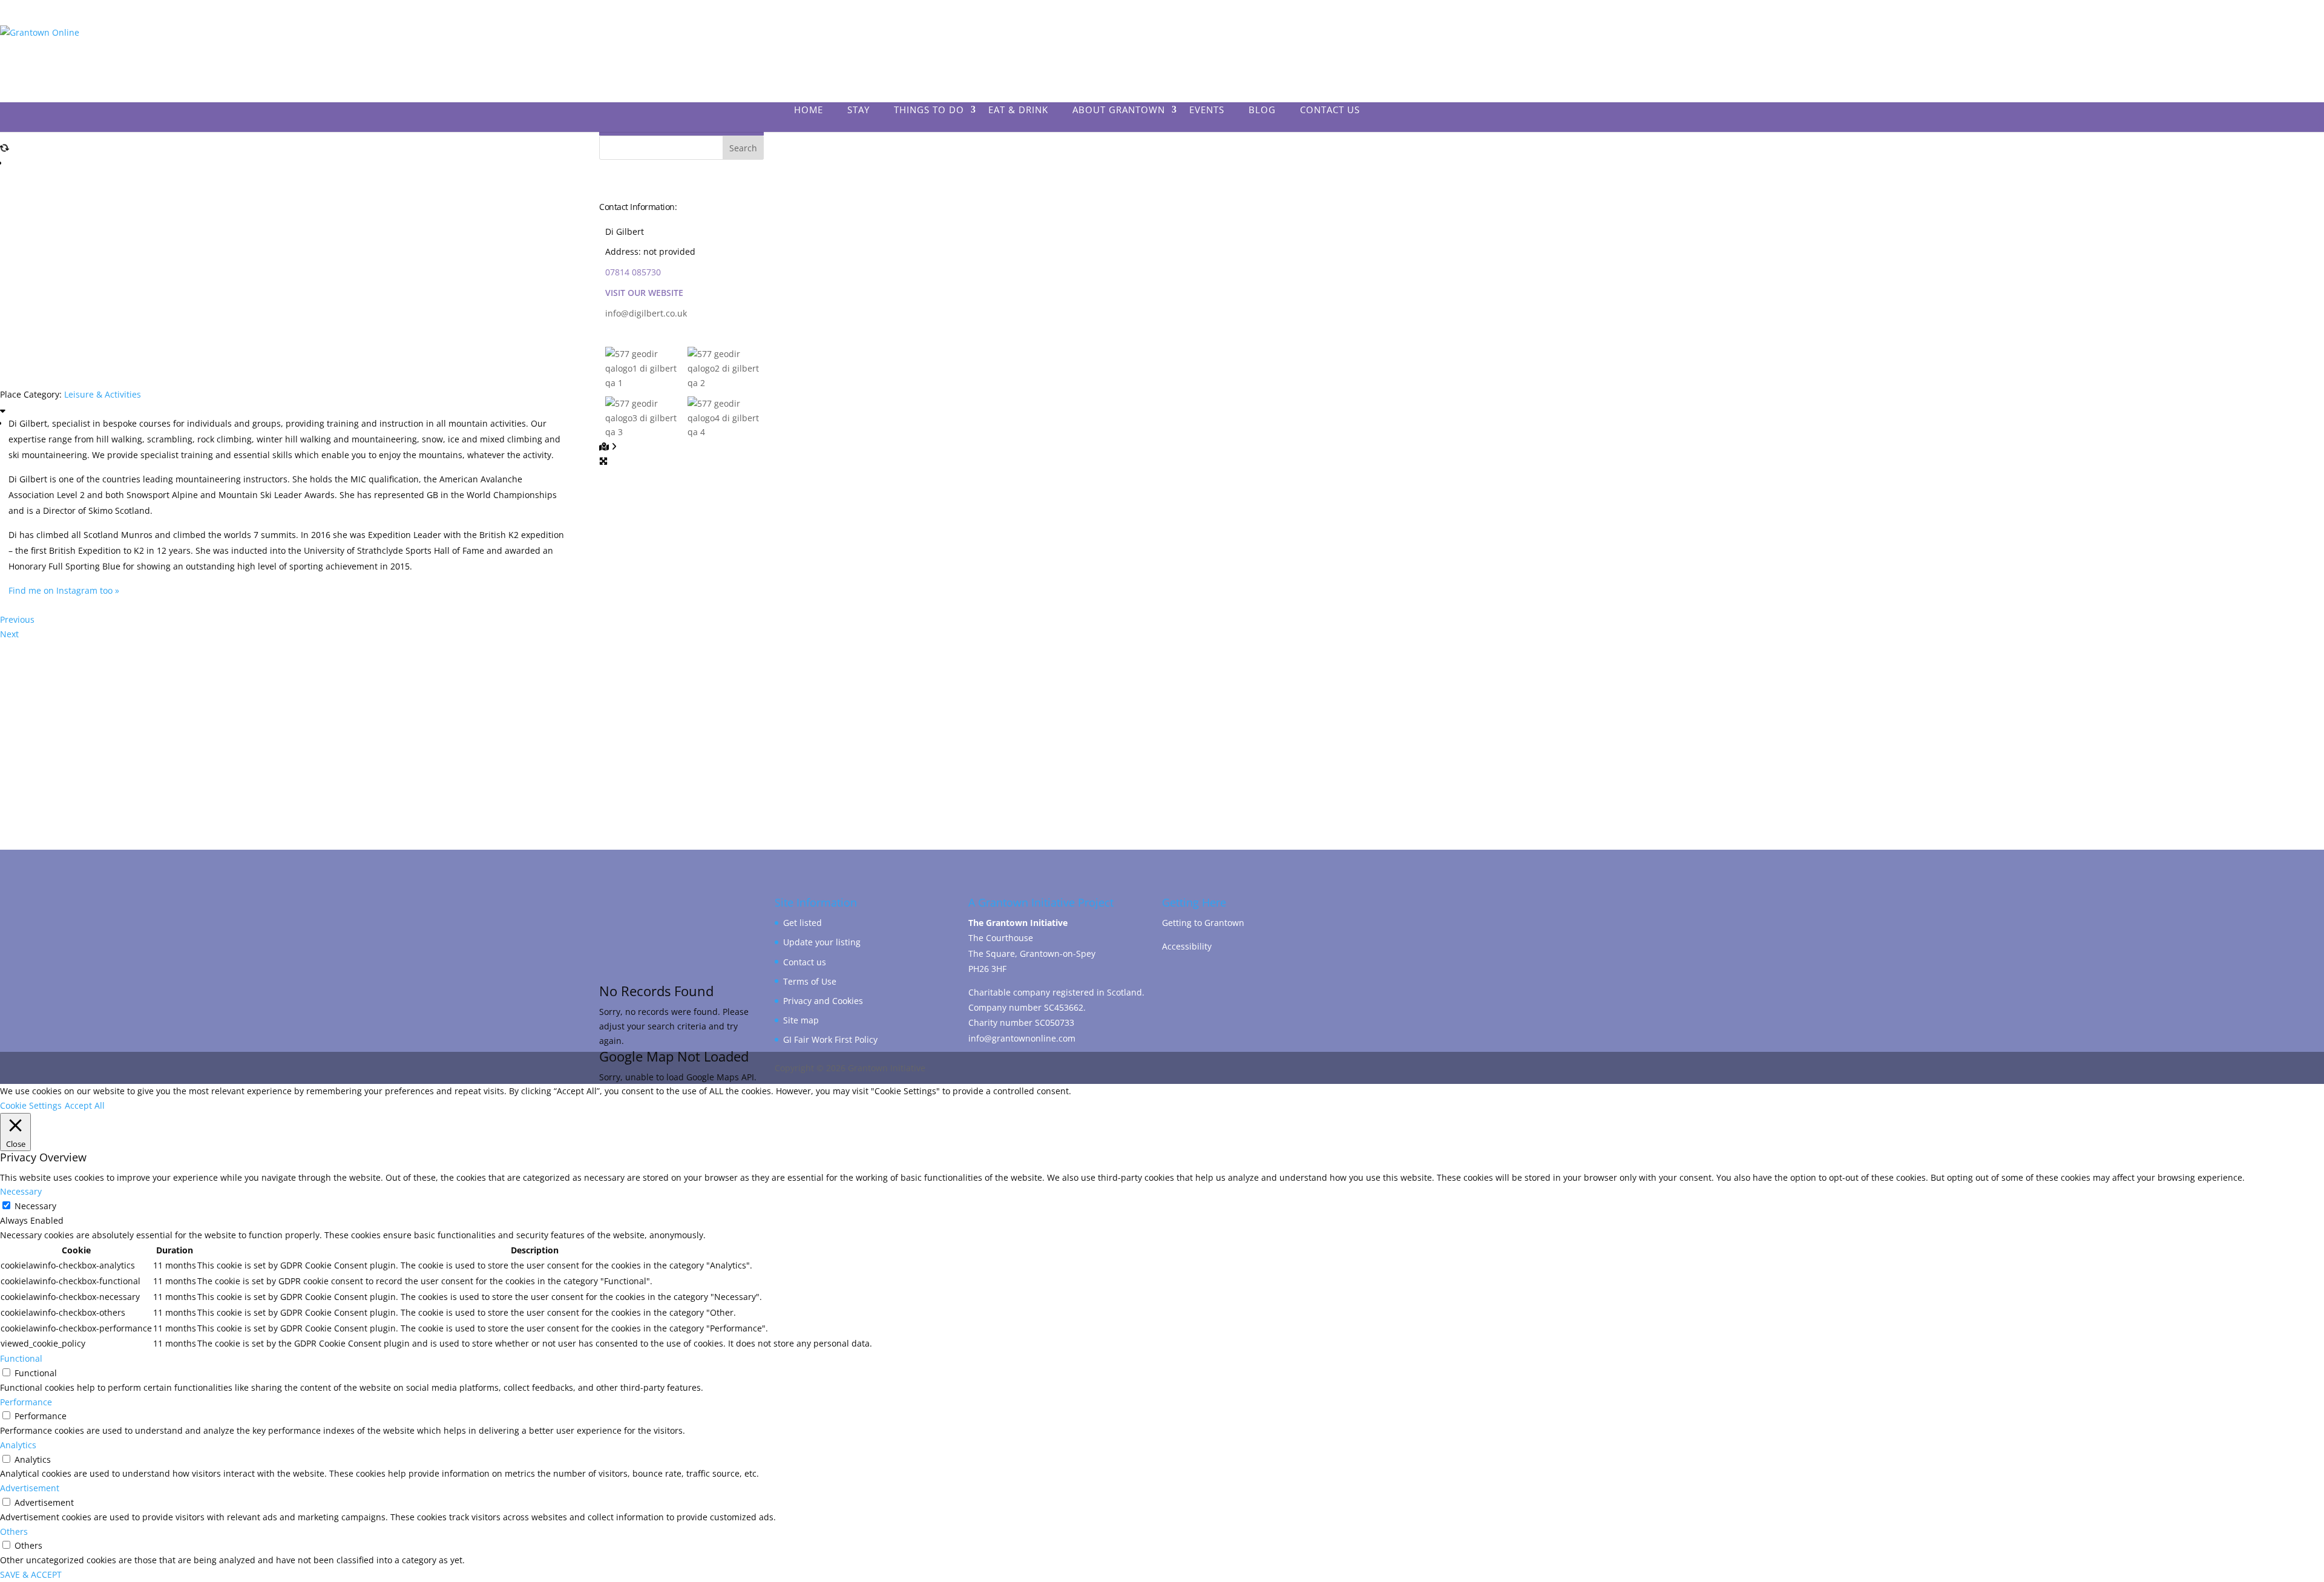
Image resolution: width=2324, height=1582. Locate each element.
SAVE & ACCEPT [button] (31, 1574)
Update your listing (822, 942)
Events (1207, 110)
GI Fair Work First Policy (830, 1039)
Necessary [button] (21, 1191)
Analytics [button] (18, 1445)
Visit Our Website (644, 293)
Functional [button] (21, 1358)
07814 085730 (633, 272)
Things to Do (929, 110)
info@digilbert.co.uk (646, 313)
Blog (1262, 110)
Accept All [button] (85, 1105)
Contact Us (1330, 110)
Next (9, 634)
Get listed (803, 923)
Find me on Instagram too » (64, 590)
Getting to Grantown (1203, 923)
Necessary (35, 1206)
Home (809, 110)
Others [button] (14, 1531)
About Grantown (1119, 110)
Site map (801, 1020)
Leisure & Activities (103, 394)
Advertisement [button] (30, 1488)
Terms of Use (810, 981)
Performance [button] (26, 1402)
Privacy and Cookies (823, 1001)
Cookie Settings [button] (31, 1105)
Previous (17, 619)
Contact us (805, 962)
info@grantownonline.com (1022, 1038)
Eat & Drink (1018, 110)
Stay (858, 110)
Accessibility (1187, 946)
